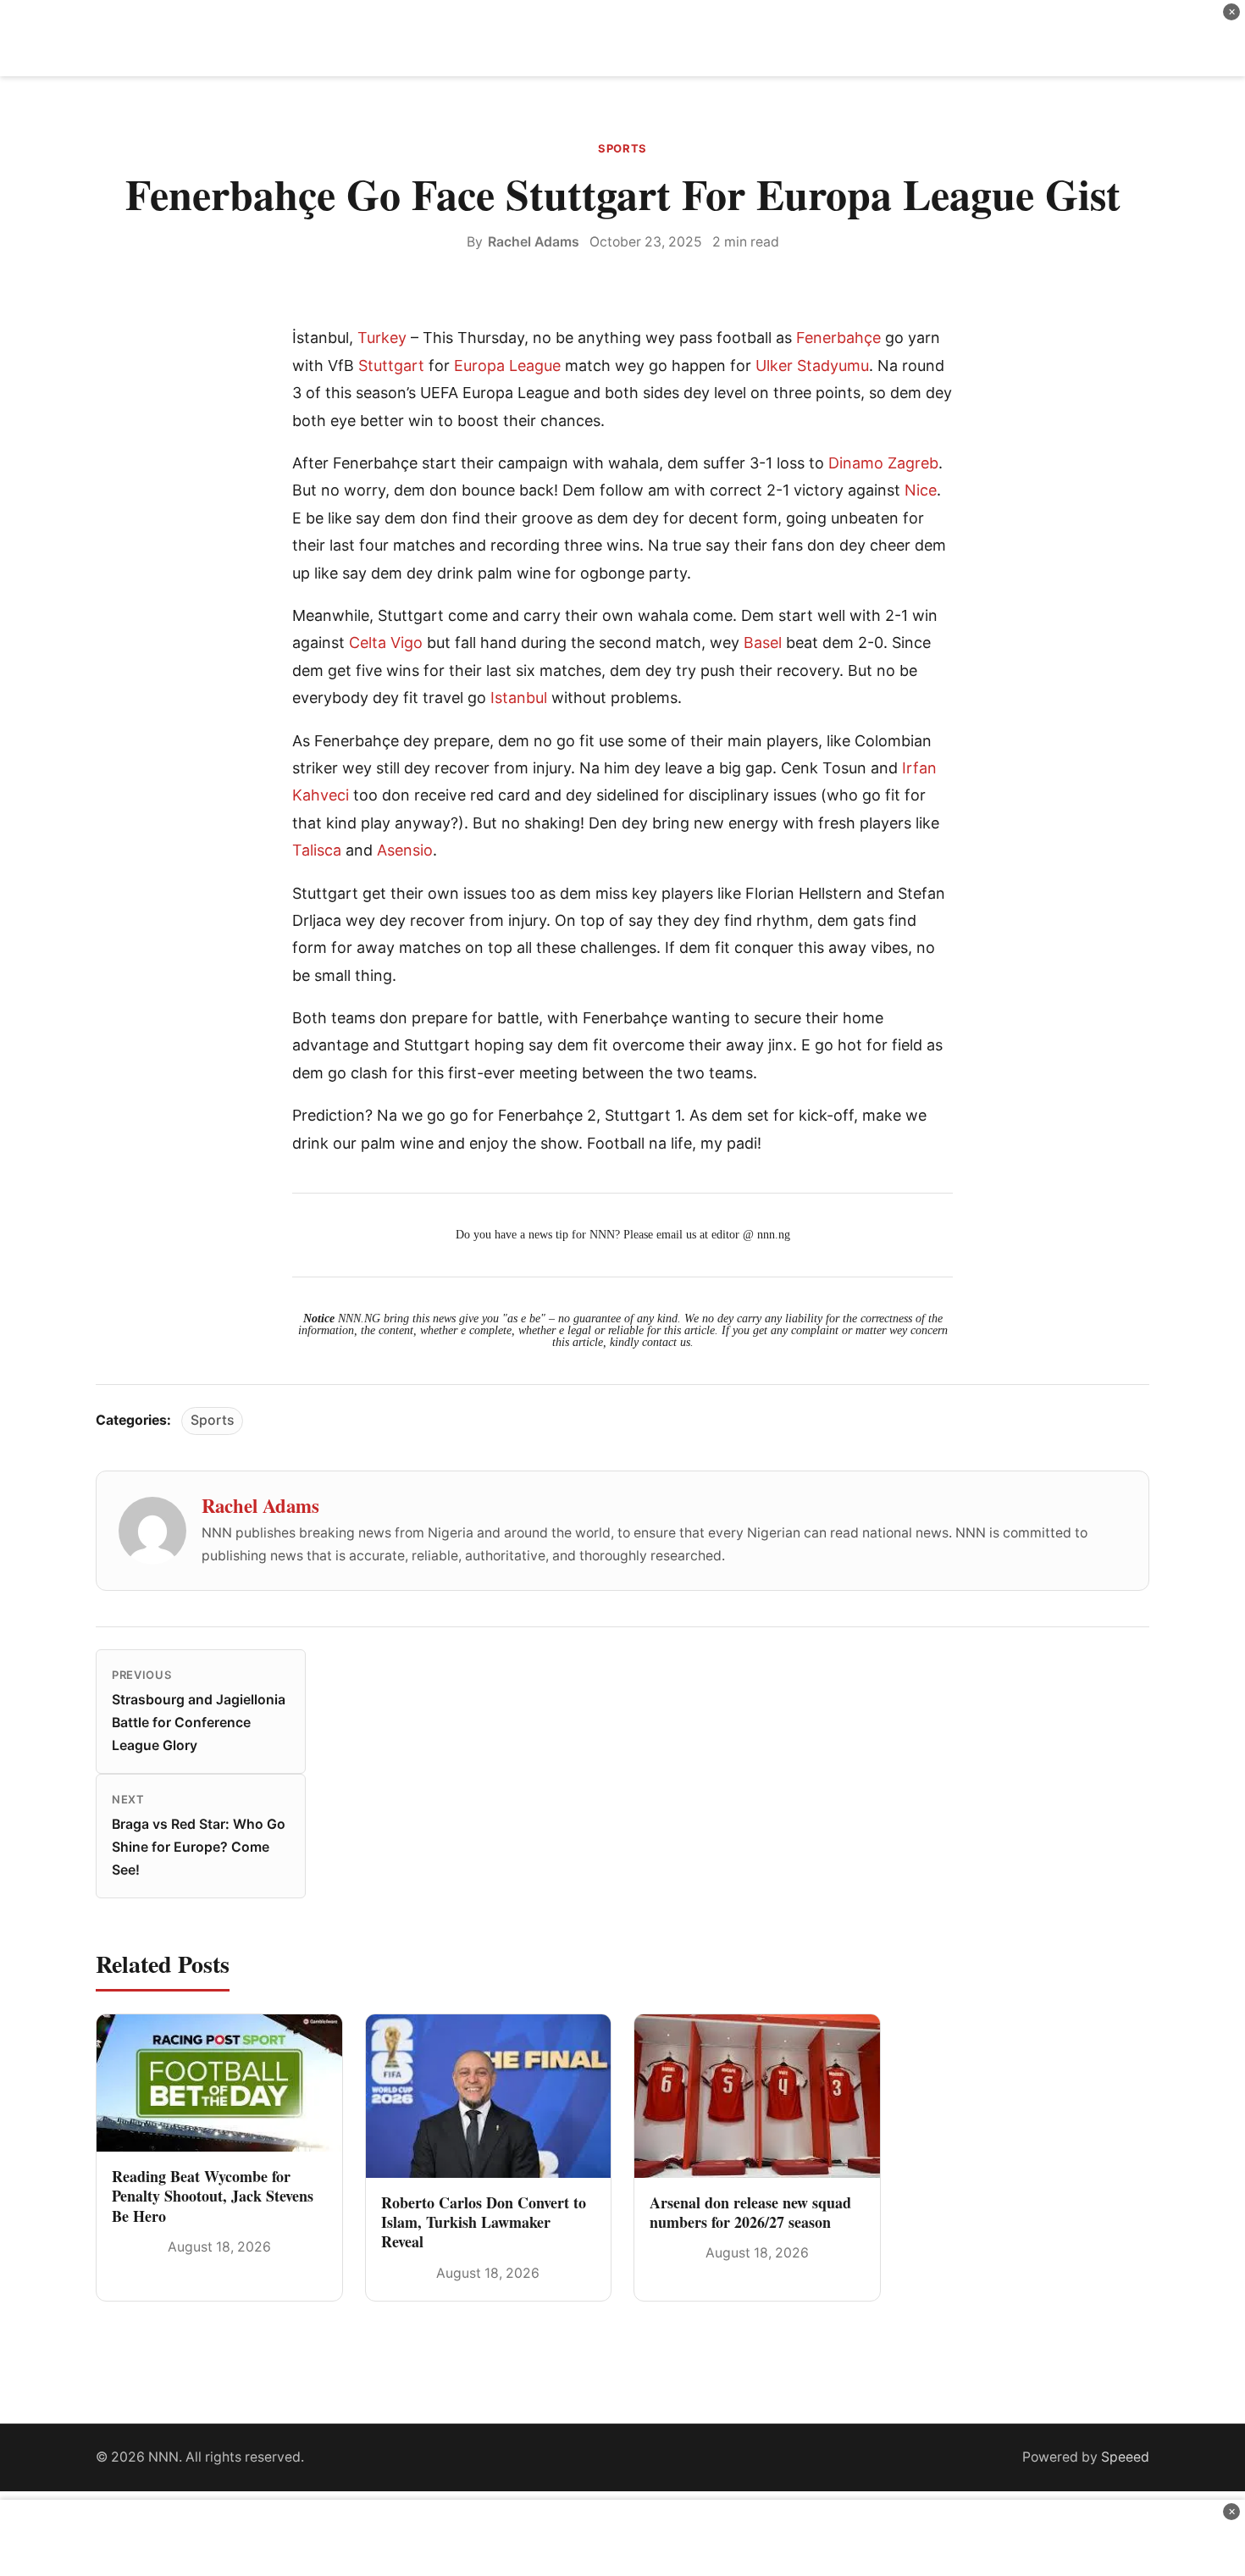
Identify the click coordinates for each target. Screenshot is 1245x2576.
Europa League (507, 366)
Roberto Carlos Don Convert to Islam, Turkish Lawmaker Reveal (484, 2222)
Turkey (382, 338)
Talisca (317, 850)
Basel (763, 643)
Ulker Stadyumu (812, 366)
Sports (622, 148)
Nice (921, 490)
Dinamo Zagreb (883, 463)
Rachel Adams (534, 242)
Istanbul (519, 698)
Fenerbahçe (838, 338)
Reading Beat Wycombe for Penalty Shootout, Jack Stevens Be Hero (213, 2196)
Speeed (1125, 2457)
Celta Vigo (386, 643)
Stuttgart (391, 366)
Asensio (405, 850)
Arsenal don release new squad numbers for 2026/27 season (750, 2212)
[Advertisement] (622, 38)
